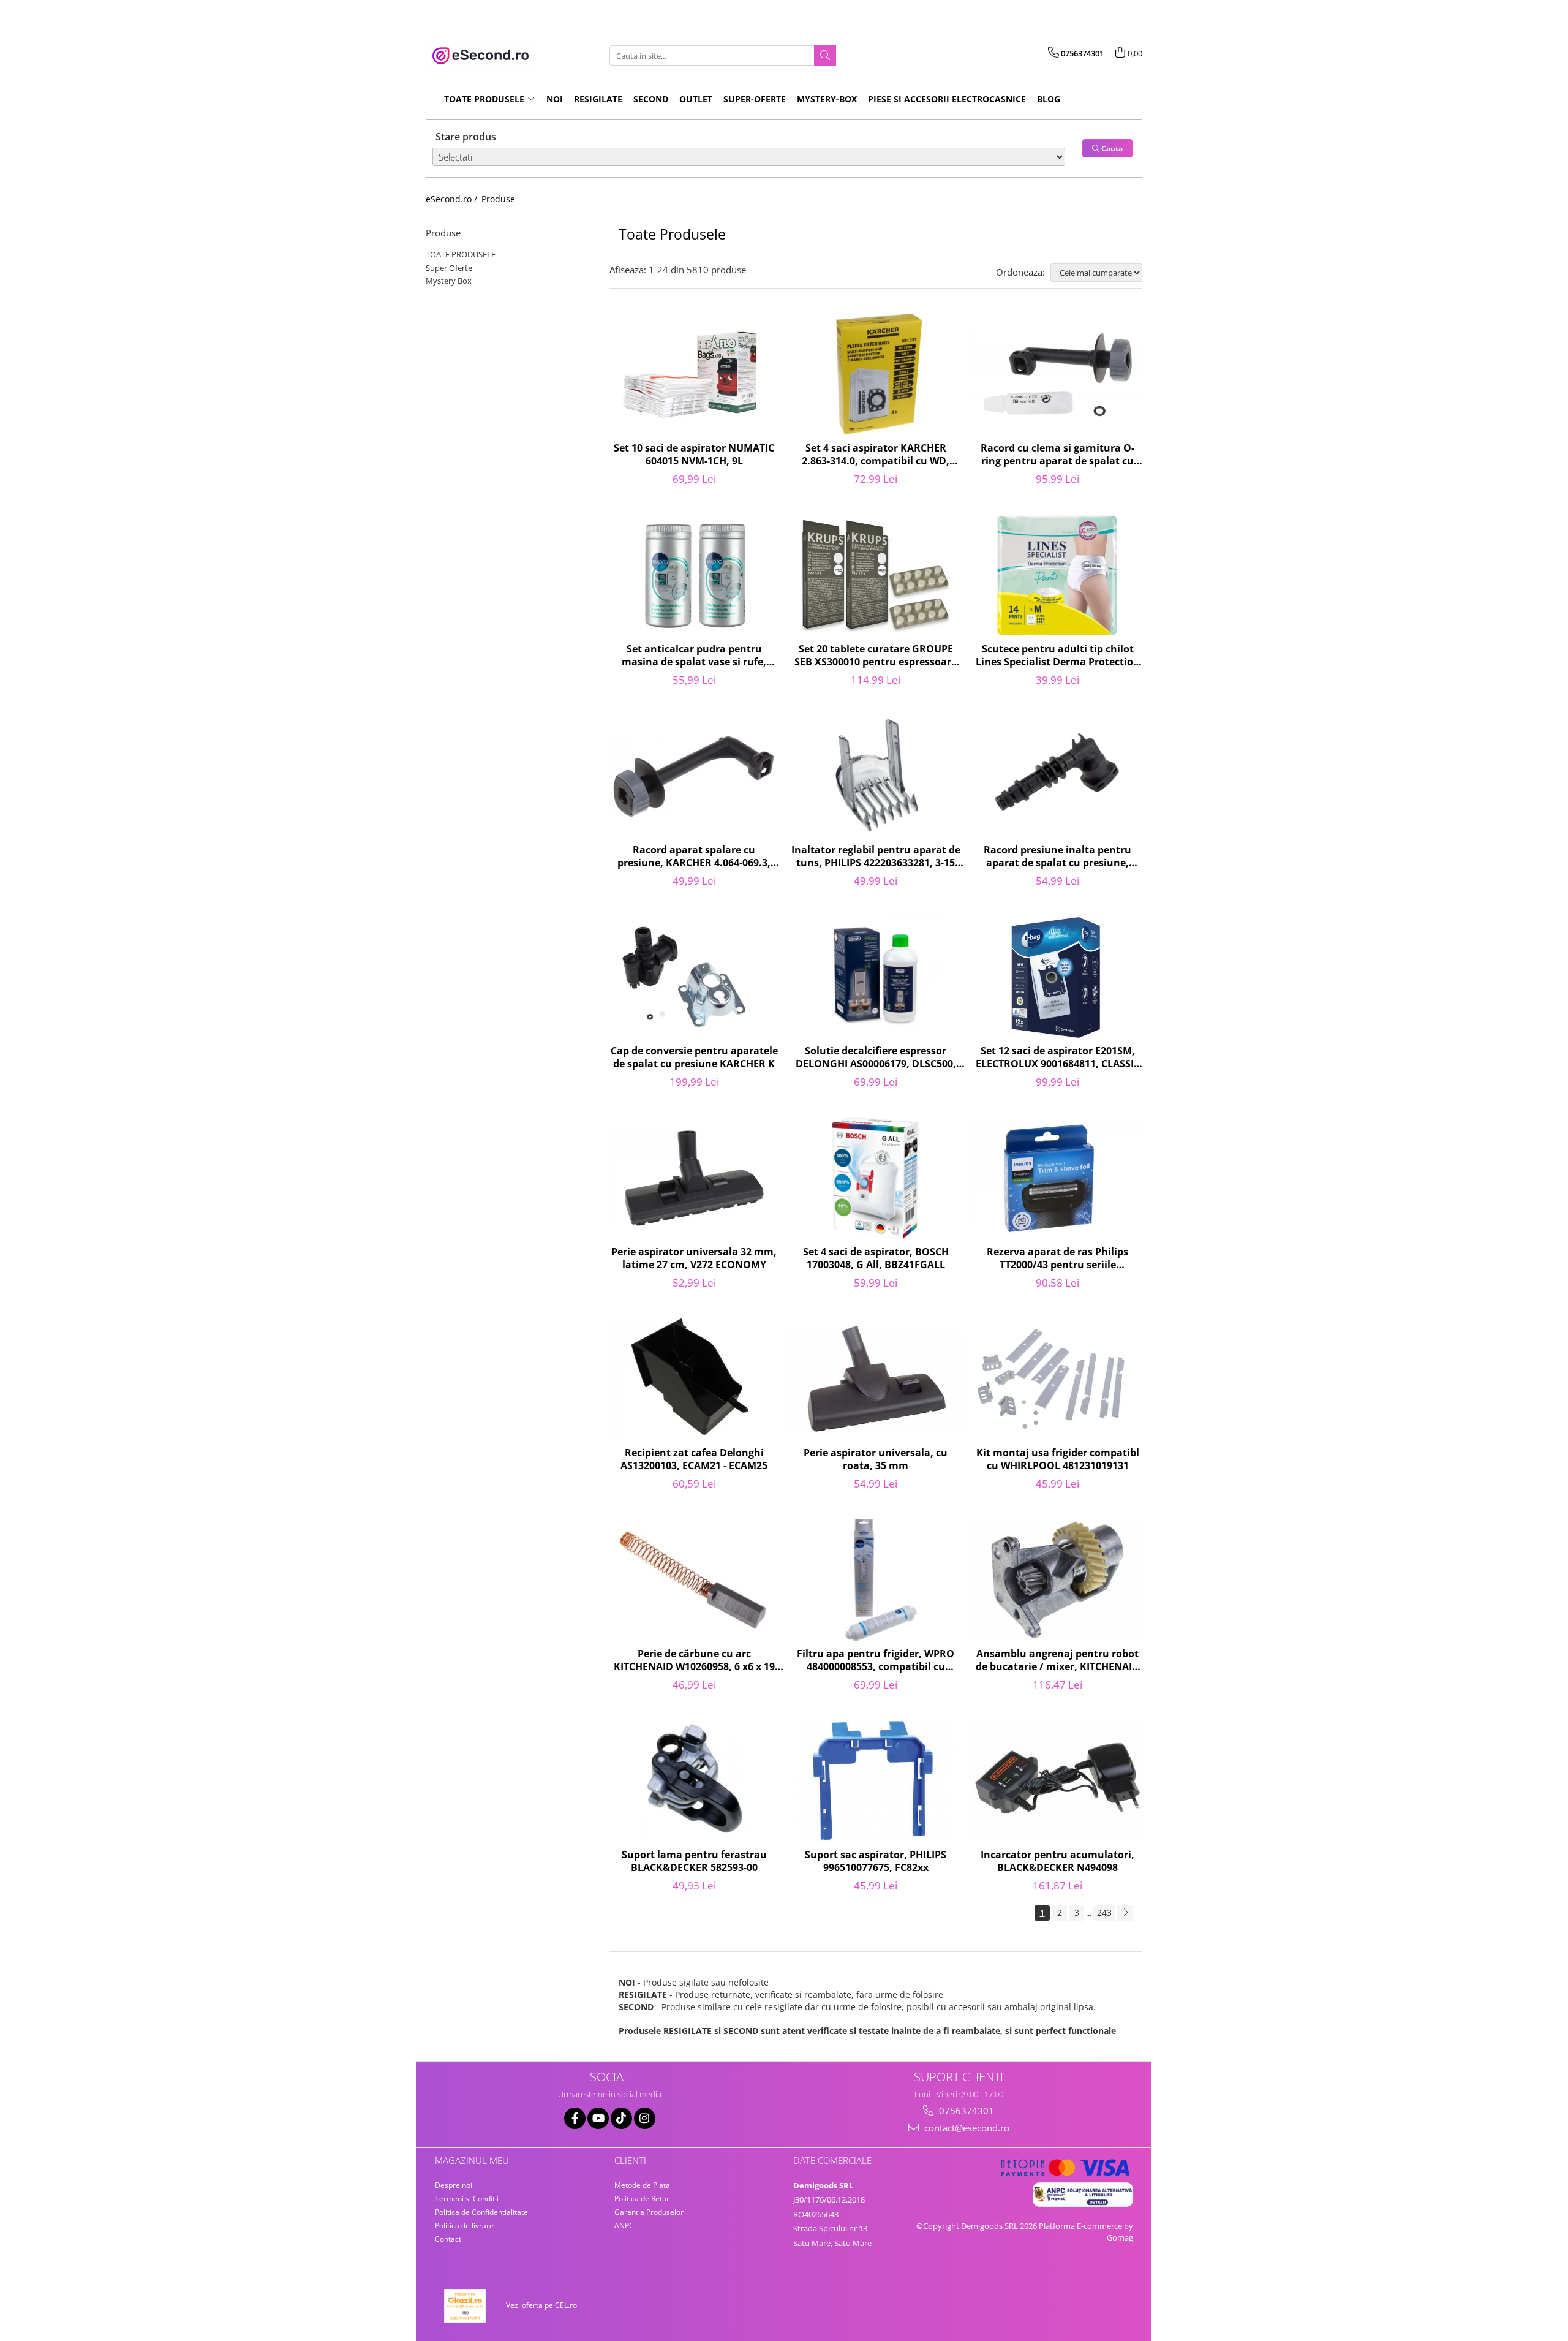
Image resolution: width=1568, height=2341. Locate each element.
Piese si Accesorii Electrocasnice (947, 99)
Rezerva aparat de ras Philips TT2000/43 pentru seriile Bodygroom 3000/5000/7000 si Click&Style (1057, 1259)
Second (651, 99)
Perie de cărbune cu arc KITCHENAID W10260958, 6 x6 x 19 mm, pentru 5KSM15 (694, 1661)
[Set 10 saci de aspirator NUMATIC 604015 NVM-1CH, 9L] (694, 375)
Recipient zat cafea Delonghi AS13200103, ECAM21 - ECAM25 (694, 1459)
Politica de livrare (464, 2226)
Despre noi (454, 2185)
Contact (448, 2239)
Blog (1049, 99)
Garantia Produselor (649, 2212)
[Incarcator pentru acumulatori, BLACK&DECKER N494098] (1057, 1781)
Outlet (696, 99)
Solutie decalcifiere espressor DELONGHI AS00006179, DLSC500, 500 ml (876, 1058)
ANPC (624, 2226)
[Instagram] (645, 2118)
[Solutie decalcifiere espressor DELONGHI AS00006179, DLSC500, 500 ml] (876, 977)
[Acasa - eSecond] (487, 56)
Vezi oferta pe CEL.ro (541, 2305)
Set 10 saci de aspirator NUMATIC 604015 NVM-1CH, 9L (694, 455)
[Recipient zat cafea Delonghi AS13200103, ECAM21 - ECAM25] (694, 1379)
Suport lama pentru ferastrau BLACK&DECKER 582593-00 (694, 1861)
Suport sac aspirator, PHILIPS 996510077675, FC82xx (876, 1861)
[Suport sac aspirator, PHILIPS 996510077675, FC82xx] (876, 1781)
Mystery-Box (827, 99)
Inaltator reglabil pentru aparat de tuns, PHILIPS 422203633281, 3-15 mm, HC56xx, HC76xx (876, 857)
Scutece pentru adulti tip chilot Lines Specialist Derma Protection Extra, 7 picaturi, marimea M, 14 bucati (1058, 656)
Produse (498, 199)
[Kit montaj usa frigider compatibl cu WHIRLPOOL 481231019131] (1057, 1379)
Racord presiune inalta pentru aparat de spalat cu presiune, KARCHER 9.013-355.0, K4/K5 (1057, 857)
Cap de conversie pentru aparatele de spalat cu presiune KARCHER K (694, 1057)
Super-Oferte (755, 99)
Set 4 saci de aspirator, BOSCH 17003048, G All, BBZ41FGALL (876, 1258)
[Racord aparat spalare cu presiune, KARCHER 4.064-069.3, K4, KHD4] (694, 777)
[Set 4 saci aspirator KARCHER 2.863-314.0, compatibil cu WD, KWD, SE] (876, 374)
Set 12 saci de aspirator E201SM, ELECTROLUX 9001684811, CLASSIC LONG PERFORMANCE (1058, 1058)
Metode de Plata (642, 2185)
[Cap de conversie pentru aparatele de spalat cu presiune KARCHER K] (694, 977)
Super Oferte (449, 268)
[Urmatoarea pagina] (1125, 1913)
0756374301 (965, 2111)
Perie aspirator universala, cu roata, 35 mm (876, 1459)
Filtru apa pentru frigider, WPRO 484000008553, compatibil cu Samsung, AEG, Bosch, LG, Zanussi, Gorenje (876, 1661)
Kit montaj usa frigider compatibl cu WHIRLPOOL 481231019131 (1058, 1459)
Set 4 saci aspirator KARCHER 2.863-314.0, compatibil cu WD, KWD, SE (876, 455)
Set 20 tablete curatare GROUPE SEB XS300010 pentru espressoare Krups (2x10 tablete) (876, 656)
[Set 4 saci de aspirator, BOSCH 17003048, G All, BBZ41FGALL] (876, 1178)
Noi (555, 99)
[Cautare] (825, 55)
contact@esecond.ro (966, 2128)
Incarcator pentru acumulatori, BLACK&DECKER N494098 (1057, 1861)
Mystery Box (449, 281)
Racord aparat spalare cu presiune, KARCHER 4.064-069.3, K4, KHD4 (694, 857)
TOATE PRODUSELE (461, 254)
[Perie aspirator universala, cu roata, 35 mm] (876, 1379)
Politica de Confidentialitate (481, 2212)
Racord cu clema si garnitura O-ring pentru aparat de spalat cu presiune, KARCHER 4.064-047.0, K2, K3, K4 (1057, 455)
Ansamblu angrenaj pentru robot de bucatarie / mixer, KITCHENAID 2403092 (1057, 1661)
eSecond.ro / (453, 199)
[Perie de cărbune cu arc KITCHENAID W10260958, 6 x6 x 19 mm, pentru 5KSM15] (694, 1580)
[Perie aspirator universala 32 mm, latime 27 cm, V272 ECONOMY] (694, 1178)
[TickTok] (621, 2118)
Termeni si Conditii (467, 2199)
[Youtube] (598, 2118)
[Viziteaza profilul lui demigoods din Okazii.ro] (465, 2306)
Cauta (1111, 149)
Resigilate (598, 99)
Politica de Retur (642, 2199)
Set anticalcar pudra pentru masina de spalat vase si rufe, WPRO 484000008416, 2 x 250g (694, 656)
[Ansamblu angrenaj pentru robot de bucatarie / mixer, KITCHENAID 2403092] (1057, 1580)
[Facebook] (575, 2118)
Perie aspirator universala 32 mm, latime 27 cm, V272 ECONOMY (694, 1258)
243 (1104, 1912)
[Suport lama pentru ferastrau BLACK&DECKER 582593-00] (694, 1781)
